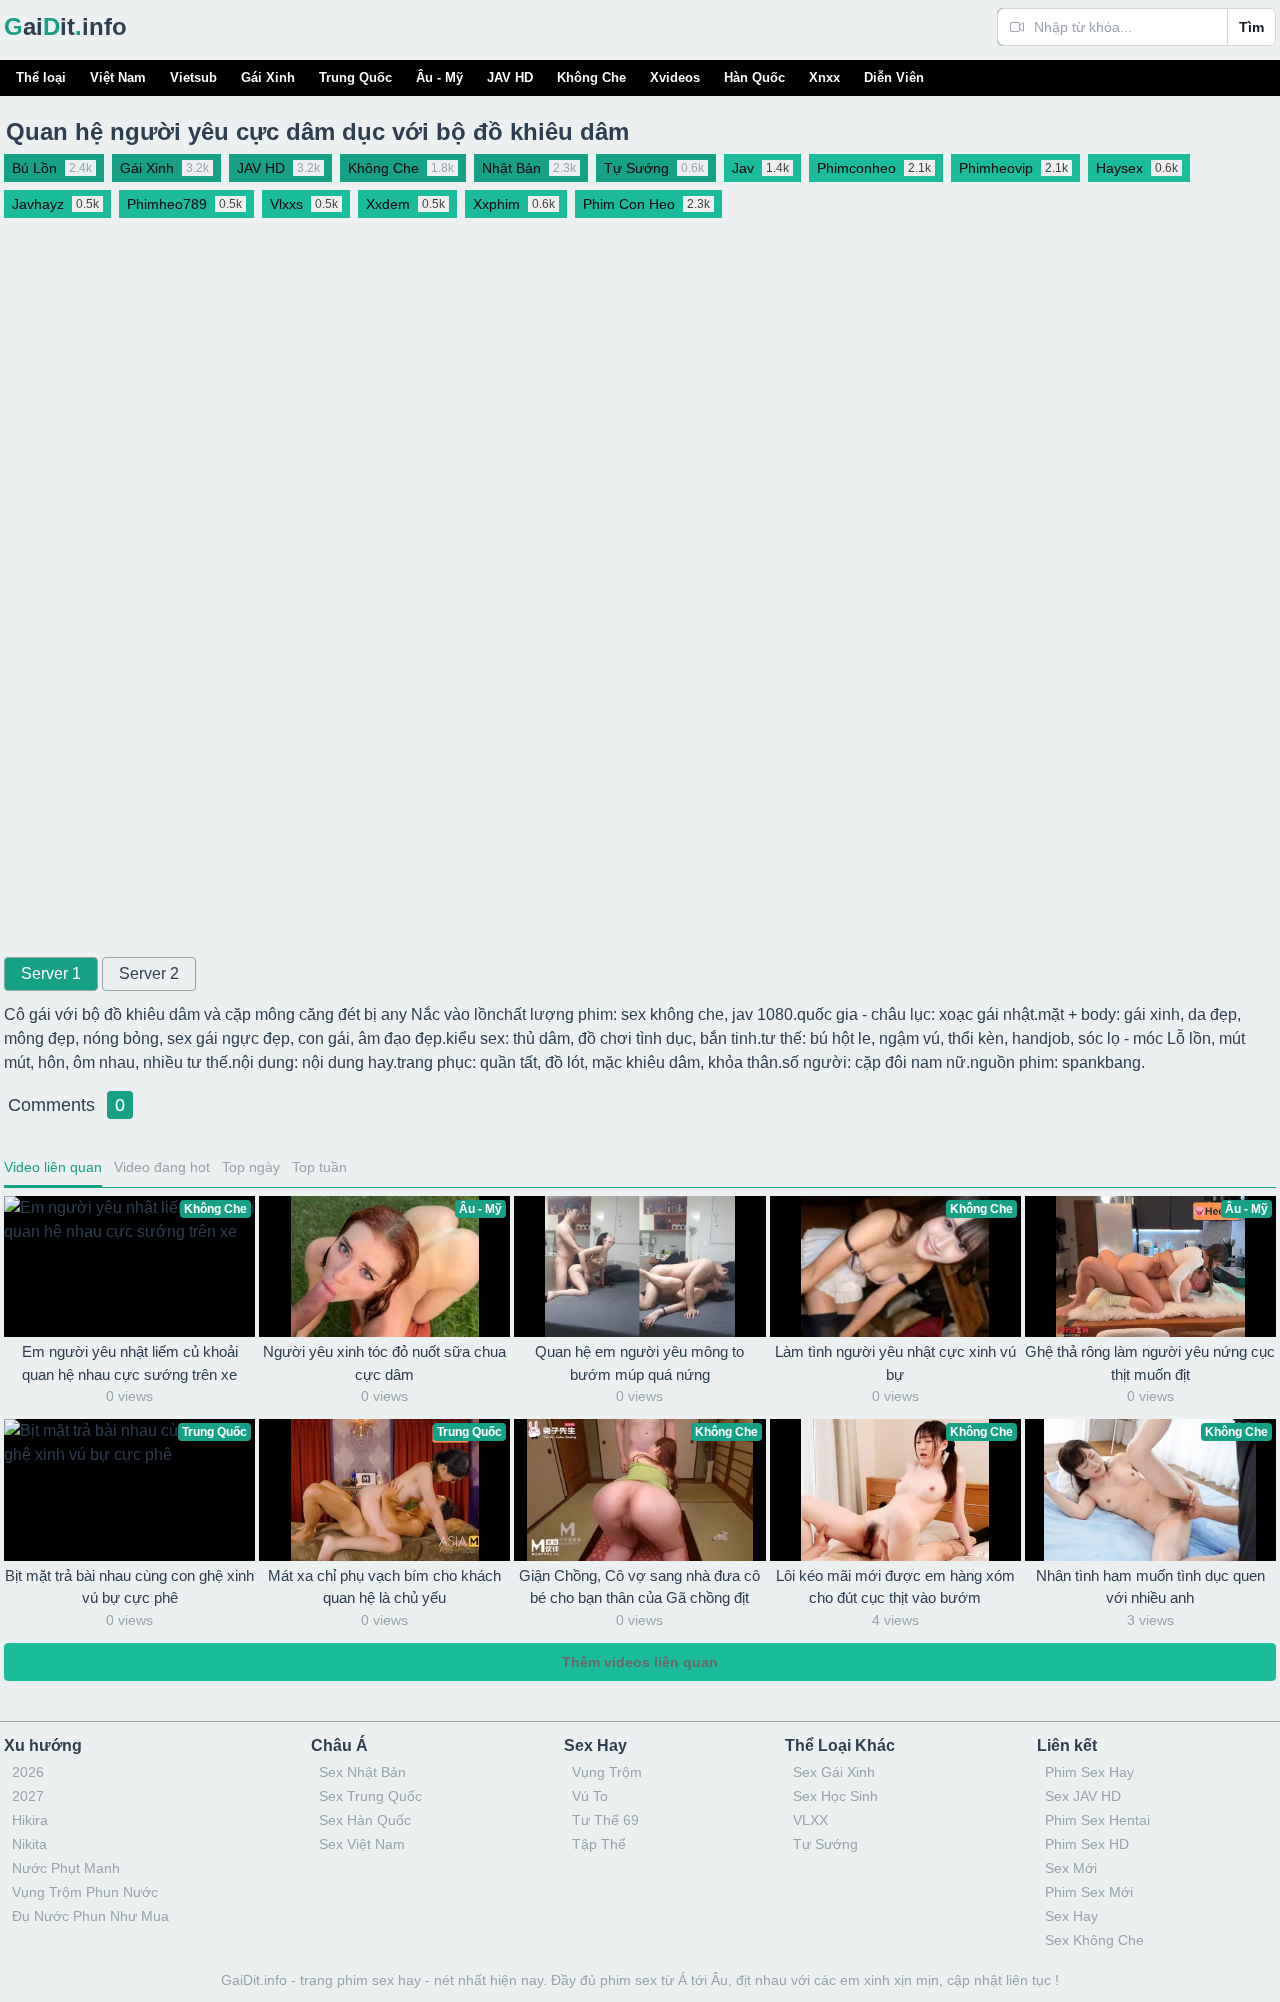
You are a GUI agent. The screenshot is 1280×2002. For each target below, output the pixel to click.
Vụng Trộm (607, 1772)
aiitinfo (65, 26)
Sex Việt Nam (362, 1844)
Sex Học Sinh (835, 1796)
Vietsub (193, 77)
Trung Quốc (355, 77)
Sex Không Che (1094, 1940)
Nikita (29, 1844)
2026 (28, 1772)
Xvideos (675, 77)
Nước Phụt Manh (66, 1868)
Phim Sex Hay (1089, 1772)
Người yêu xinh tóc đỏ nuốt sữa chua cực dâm (384, 1363)
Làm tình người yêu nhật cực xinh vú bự (895, 1363)
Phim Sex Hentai (1097, 1820)
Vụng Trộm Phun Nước (85, 1892)
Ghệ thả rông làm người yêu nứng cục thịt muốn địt (1150, 1363)
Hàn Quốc (754, 77)
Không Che (591, 77)
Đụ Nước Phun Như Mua (90, 1916)
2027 (28, 1796)
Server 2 (149, 973)
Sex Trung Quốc (370, 1796)
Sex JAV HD (1083, 1796)
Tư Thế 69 (605, 1820)
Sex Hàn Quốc (365, 1820)
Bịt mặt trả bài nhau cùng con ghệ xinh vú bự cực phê (129, 1587)
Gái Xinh (268, 77)
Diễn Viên (894, 77)
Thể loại (41, 77)
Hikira (30, 1820)
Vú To (590, 1796)
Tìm (1251, 27)
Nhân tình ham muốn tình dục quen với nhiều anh (1150, 1587)
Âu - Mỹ (439, 77)
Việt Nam (118, 77)
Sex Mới (1071, 1868)
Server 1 (51, 973)
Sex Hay (1071, 1916)
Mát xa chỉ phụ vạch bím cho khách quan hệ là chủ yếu (384, 1587)
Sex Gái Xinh (834, 1772)
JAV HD (510, 77)
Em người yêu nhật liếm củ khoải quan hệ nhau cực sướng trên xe (130, 1363)
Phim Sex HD (1087, 1844)
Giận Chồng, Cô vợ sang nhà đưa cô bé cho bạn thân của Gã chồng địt (639, 1587)
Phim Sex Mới (1089, 1892)
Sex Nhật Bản (362, 1772)
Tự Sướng (825, 1844)
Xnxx (824, 77)
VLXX (810, 1820)
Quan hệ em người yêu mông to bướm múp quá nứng (639, 1363)
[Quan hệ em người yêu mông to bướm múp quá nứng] (639, 1266)
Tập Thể (599, 1844)
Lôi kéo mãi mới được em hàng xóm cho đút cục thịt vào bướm (895, 1587)
